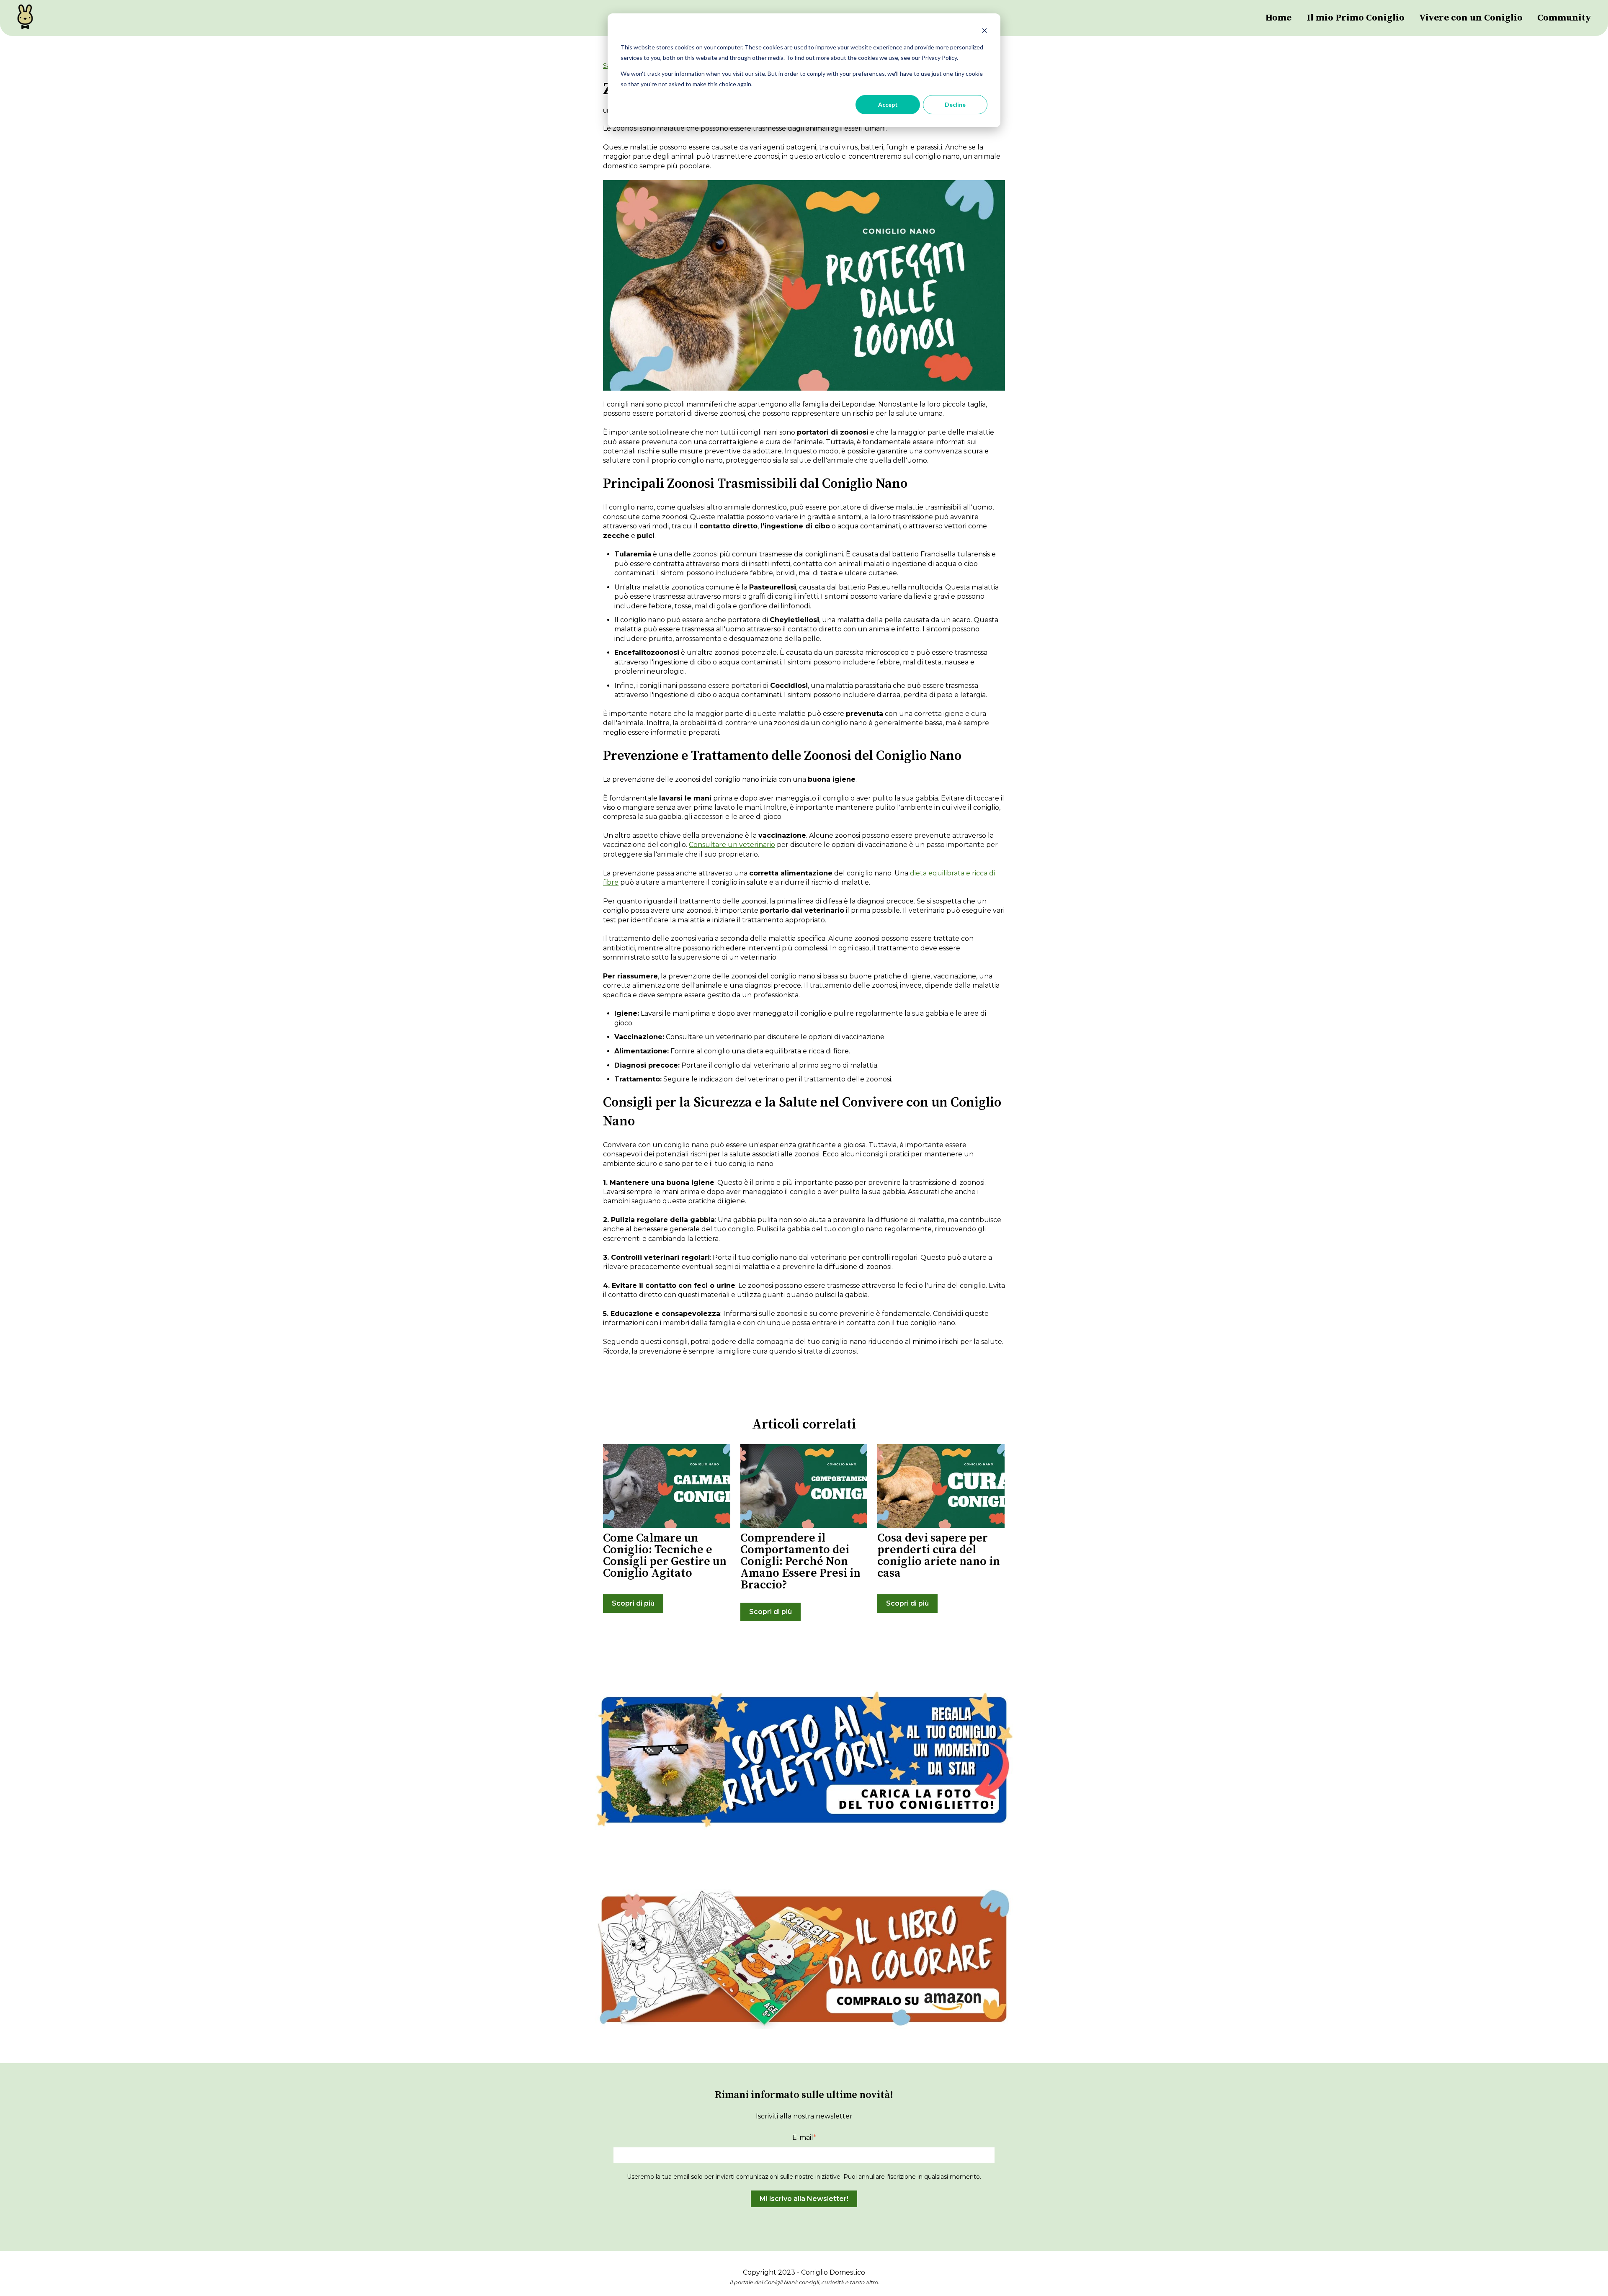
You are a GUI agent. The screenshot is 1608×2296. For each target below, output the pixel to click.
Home (1278, 18)
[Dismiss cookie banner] (984, 32)
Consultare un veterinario (732, 845)
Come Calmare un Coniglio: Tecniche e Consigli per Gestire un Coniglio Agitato (665, 1556)
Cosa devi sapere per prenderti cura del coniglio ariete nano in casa (939, 1556)
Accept (888, 104)
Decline (955, 104)
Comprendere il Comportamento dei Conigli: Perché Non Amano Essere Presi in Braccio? (800, 1561)
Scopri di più (633, 1603)
